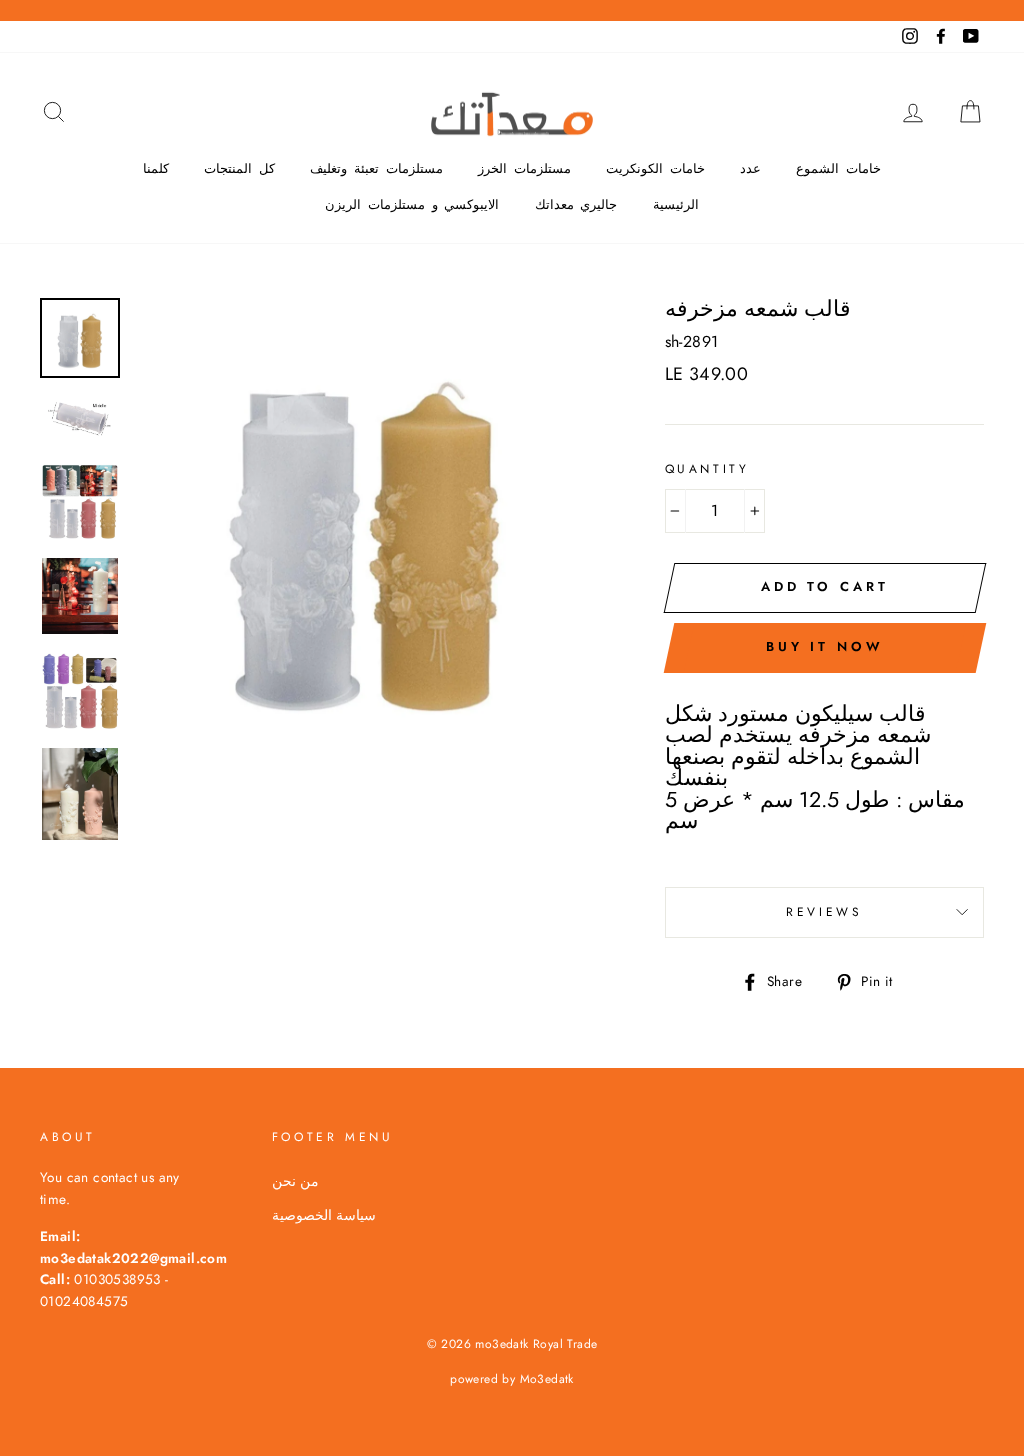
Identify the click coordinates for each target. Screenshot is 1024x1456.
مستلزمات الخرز (524, 168)
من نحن (295, 1181)
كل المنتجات (239, 168)
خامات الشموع (838, 168)
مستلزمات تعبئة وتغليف (376, 168)
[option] (366, 529)
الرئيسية (676, 204)
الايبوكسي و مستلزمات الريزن (412, 204)
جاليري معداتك (576, 204)
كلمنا (156, 168)
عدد (750, 168)
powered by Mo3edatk (512, 1379)
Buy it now (825, 646)
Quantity (707, 469)
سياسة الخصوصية (324, 1215)
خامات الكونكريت (655, 168)
